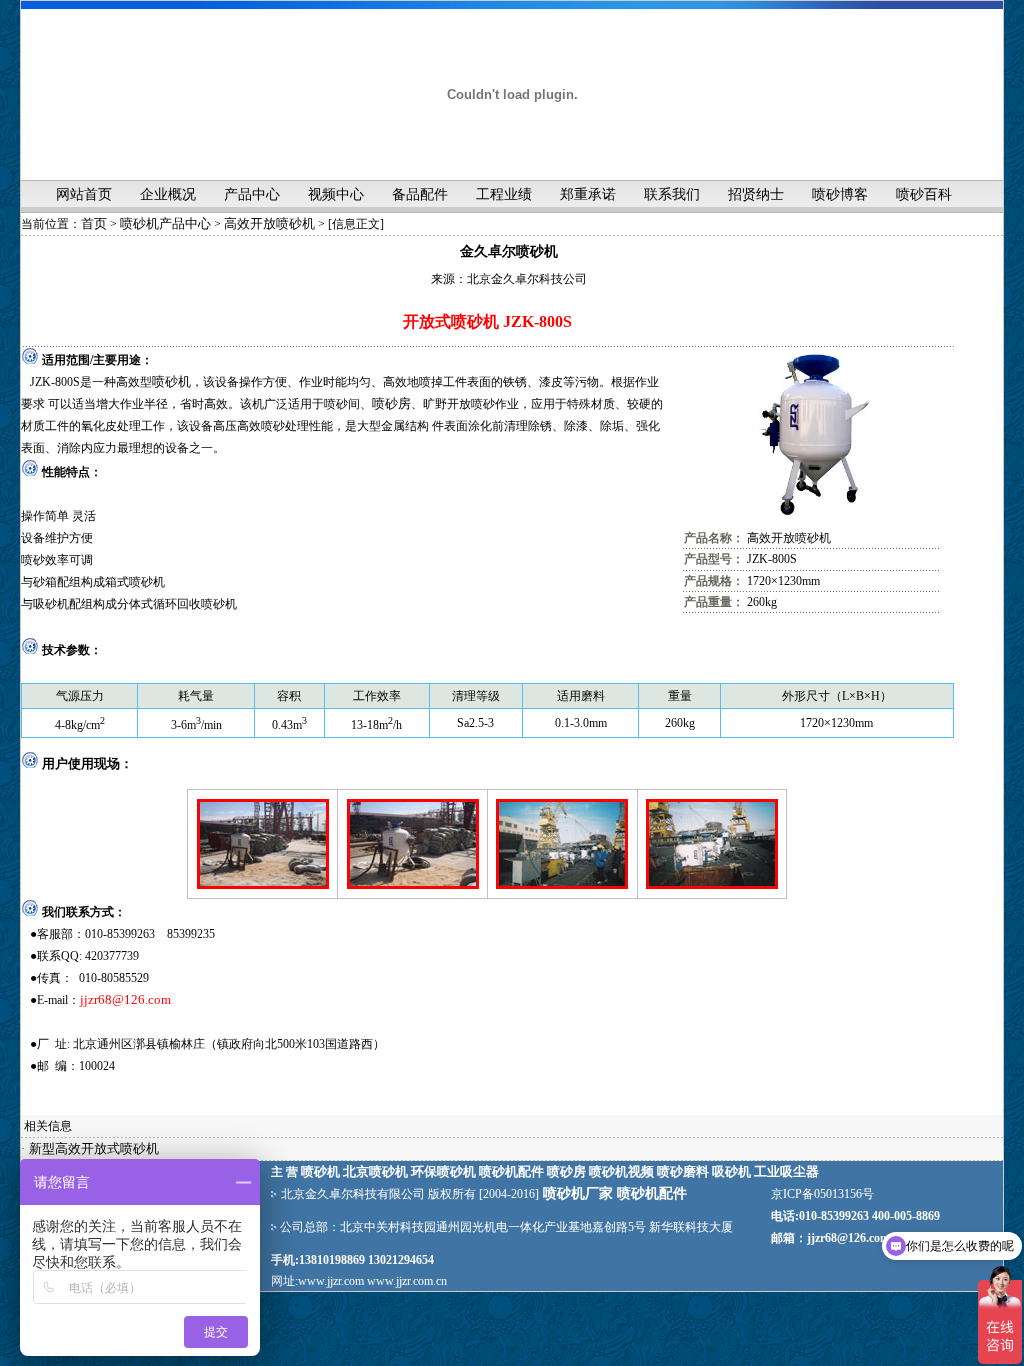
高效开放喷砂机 (269, 223)
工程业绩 (504, 194)
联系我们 (672, 194)
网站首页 (84, 194)
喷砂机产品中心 (165, 223)
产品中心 (252, 194)
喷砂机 (171, 381)
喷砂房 (391, 403)
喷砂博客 (840, 194)
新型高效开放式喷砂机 (94, 1148)
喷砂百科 (924, 194)
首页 (94, 223)
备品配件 (420, 194)
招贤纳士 (756, 194)
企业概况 (168, 194)
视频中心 (336, 194)
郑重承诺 (588, 194)
